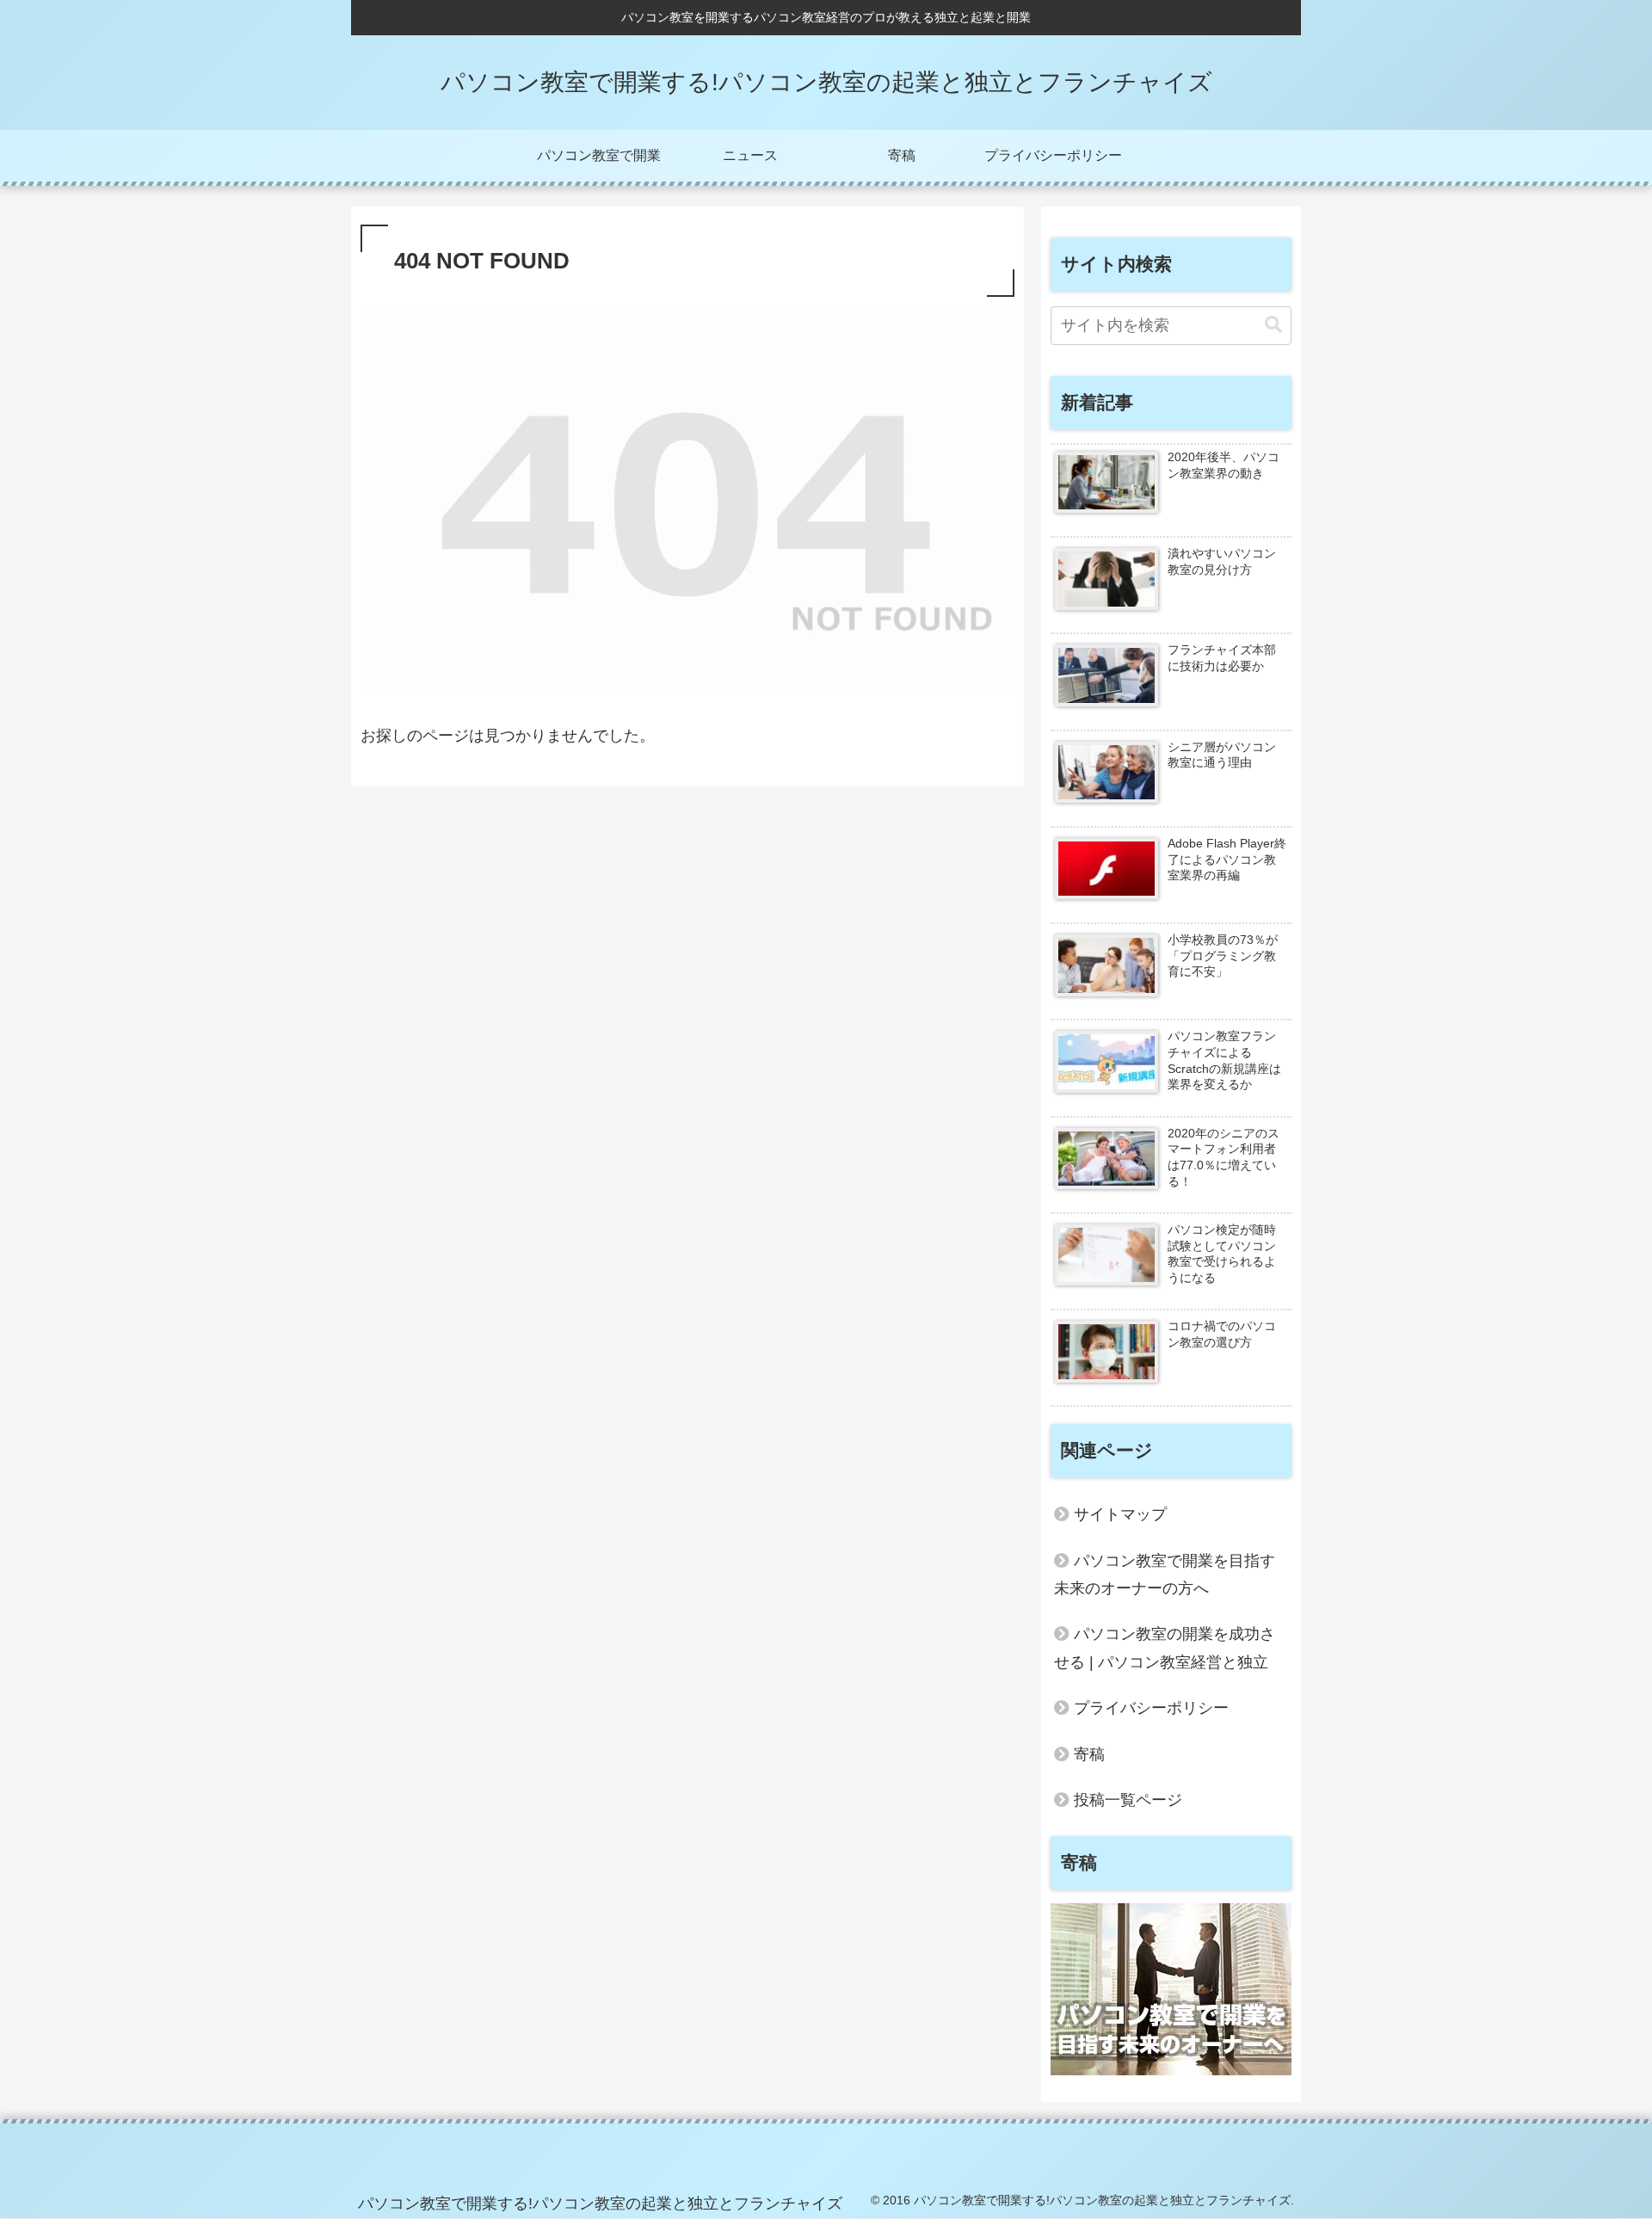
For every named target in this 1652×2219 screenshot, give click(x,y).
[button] (1273, 325)
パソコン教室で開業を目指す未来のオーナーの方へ (1165, 1575)
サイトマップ (1120, 1514)
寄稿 (1089, 1754)
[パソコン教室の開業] (1171, 2070)
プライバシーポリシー (1151, 1708)
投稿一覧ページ (1128, 1800)
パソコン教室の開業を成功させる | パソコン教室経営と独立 (1165, 1648)
